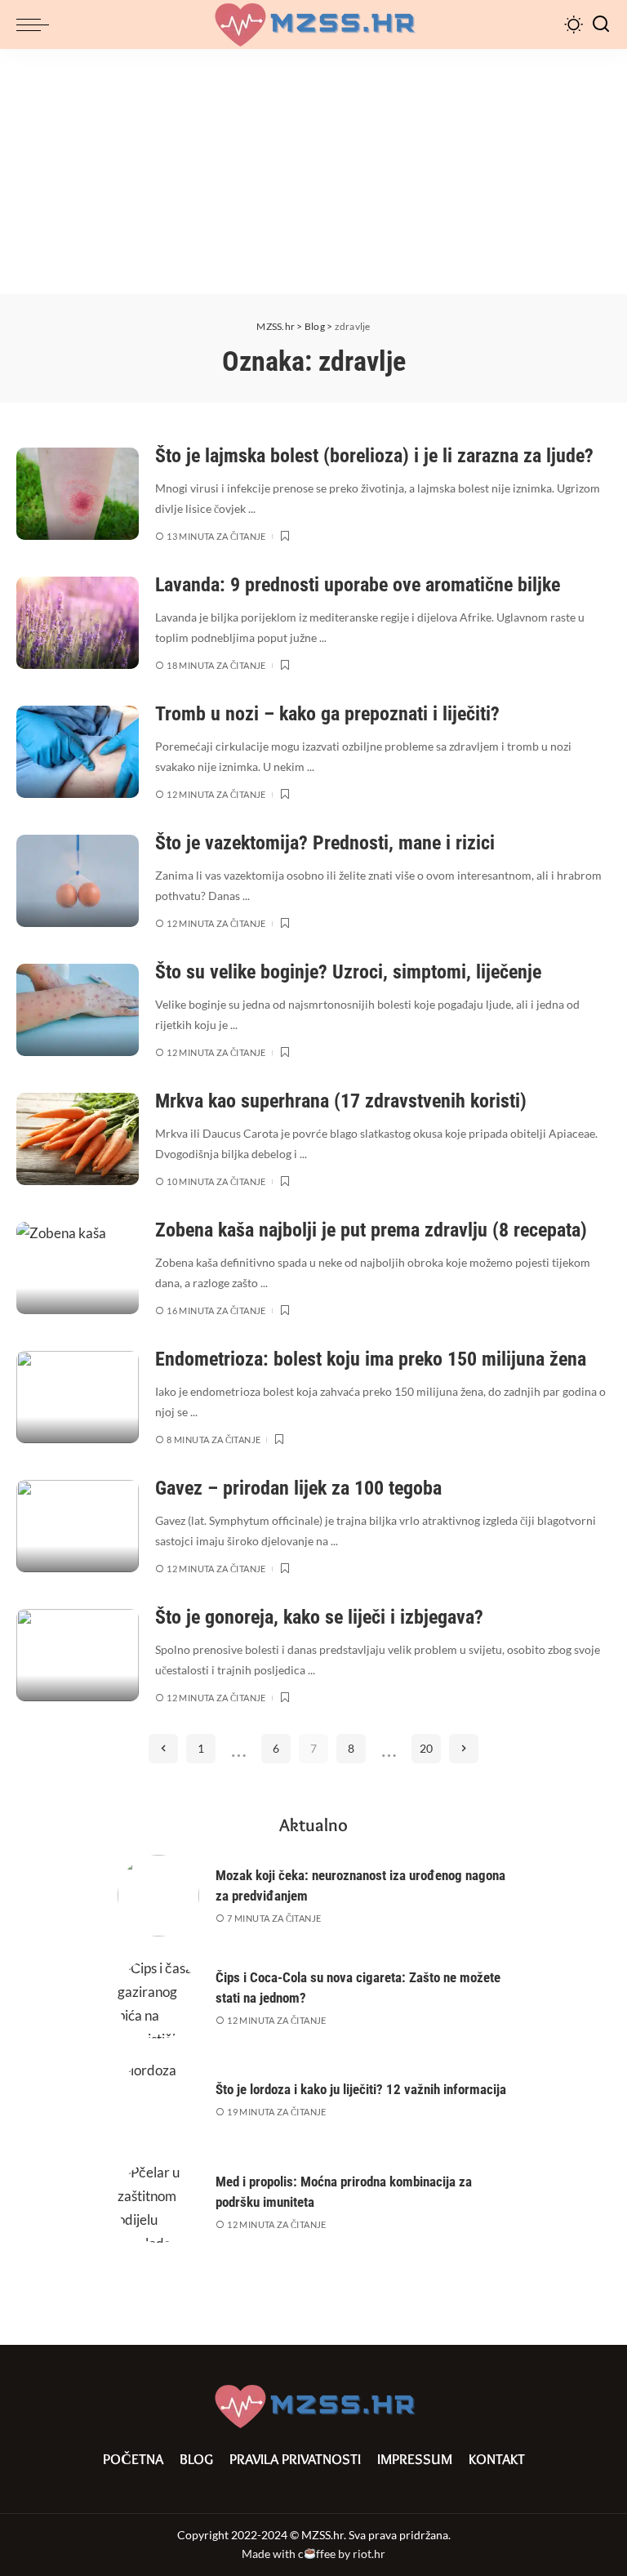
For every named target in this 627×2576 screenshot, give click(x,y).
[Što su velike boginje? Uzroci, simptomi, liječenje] (78, 1010)
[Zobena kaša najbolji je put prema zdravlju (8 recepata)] (78, 1268)
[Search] (601, 25)
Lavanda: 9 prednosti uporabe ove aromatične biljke (358, 585)
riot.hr (369, 2554)
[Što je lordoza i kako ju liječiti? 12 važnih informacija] (158, 2100)
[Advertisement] (313, 172)
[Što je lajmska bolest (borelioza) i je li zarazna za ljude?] (78, 494)
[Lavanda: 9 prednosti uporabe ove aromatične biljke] (78, 623)
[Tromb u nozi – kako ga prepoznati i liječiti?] (78, 752)
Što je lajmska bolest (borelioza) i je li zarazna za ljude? (374, 456)
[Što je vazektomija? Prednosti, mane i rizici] (78, 881)
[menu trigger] (37, 25)
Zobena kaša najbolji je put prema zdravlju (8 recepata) (371, 1230)
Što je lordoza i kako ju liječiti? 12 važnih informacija (361, 2089)
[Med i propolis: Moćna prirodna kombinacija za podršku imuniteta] (158, 2202)
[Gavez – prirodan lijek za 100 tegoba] (78, 1526)
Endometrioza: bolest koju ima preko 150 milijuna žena (371, 1359)
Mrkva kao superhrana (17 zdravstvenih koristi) (341, 1101)
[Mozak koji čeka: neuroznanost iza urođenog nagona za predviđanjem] (158, 1896)
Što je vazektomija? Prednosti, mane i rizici (325, 843)
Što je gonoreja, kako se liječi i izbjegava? (319, 1617)
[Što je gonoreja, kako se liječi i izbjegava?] (78, 1655)
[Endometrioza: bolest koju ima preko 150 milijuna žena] (78, 1397)
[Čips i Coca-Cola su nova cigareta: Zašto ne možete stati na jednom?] (158, 1998)
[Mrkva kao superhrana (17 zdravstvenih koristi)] (78, 1139)
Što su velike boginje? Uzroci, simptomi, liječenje (348, 972)
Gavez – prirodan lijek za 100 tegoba (298, 1488)
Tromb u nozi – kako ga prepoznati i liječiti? (327, 714)
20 (426, 1748)
